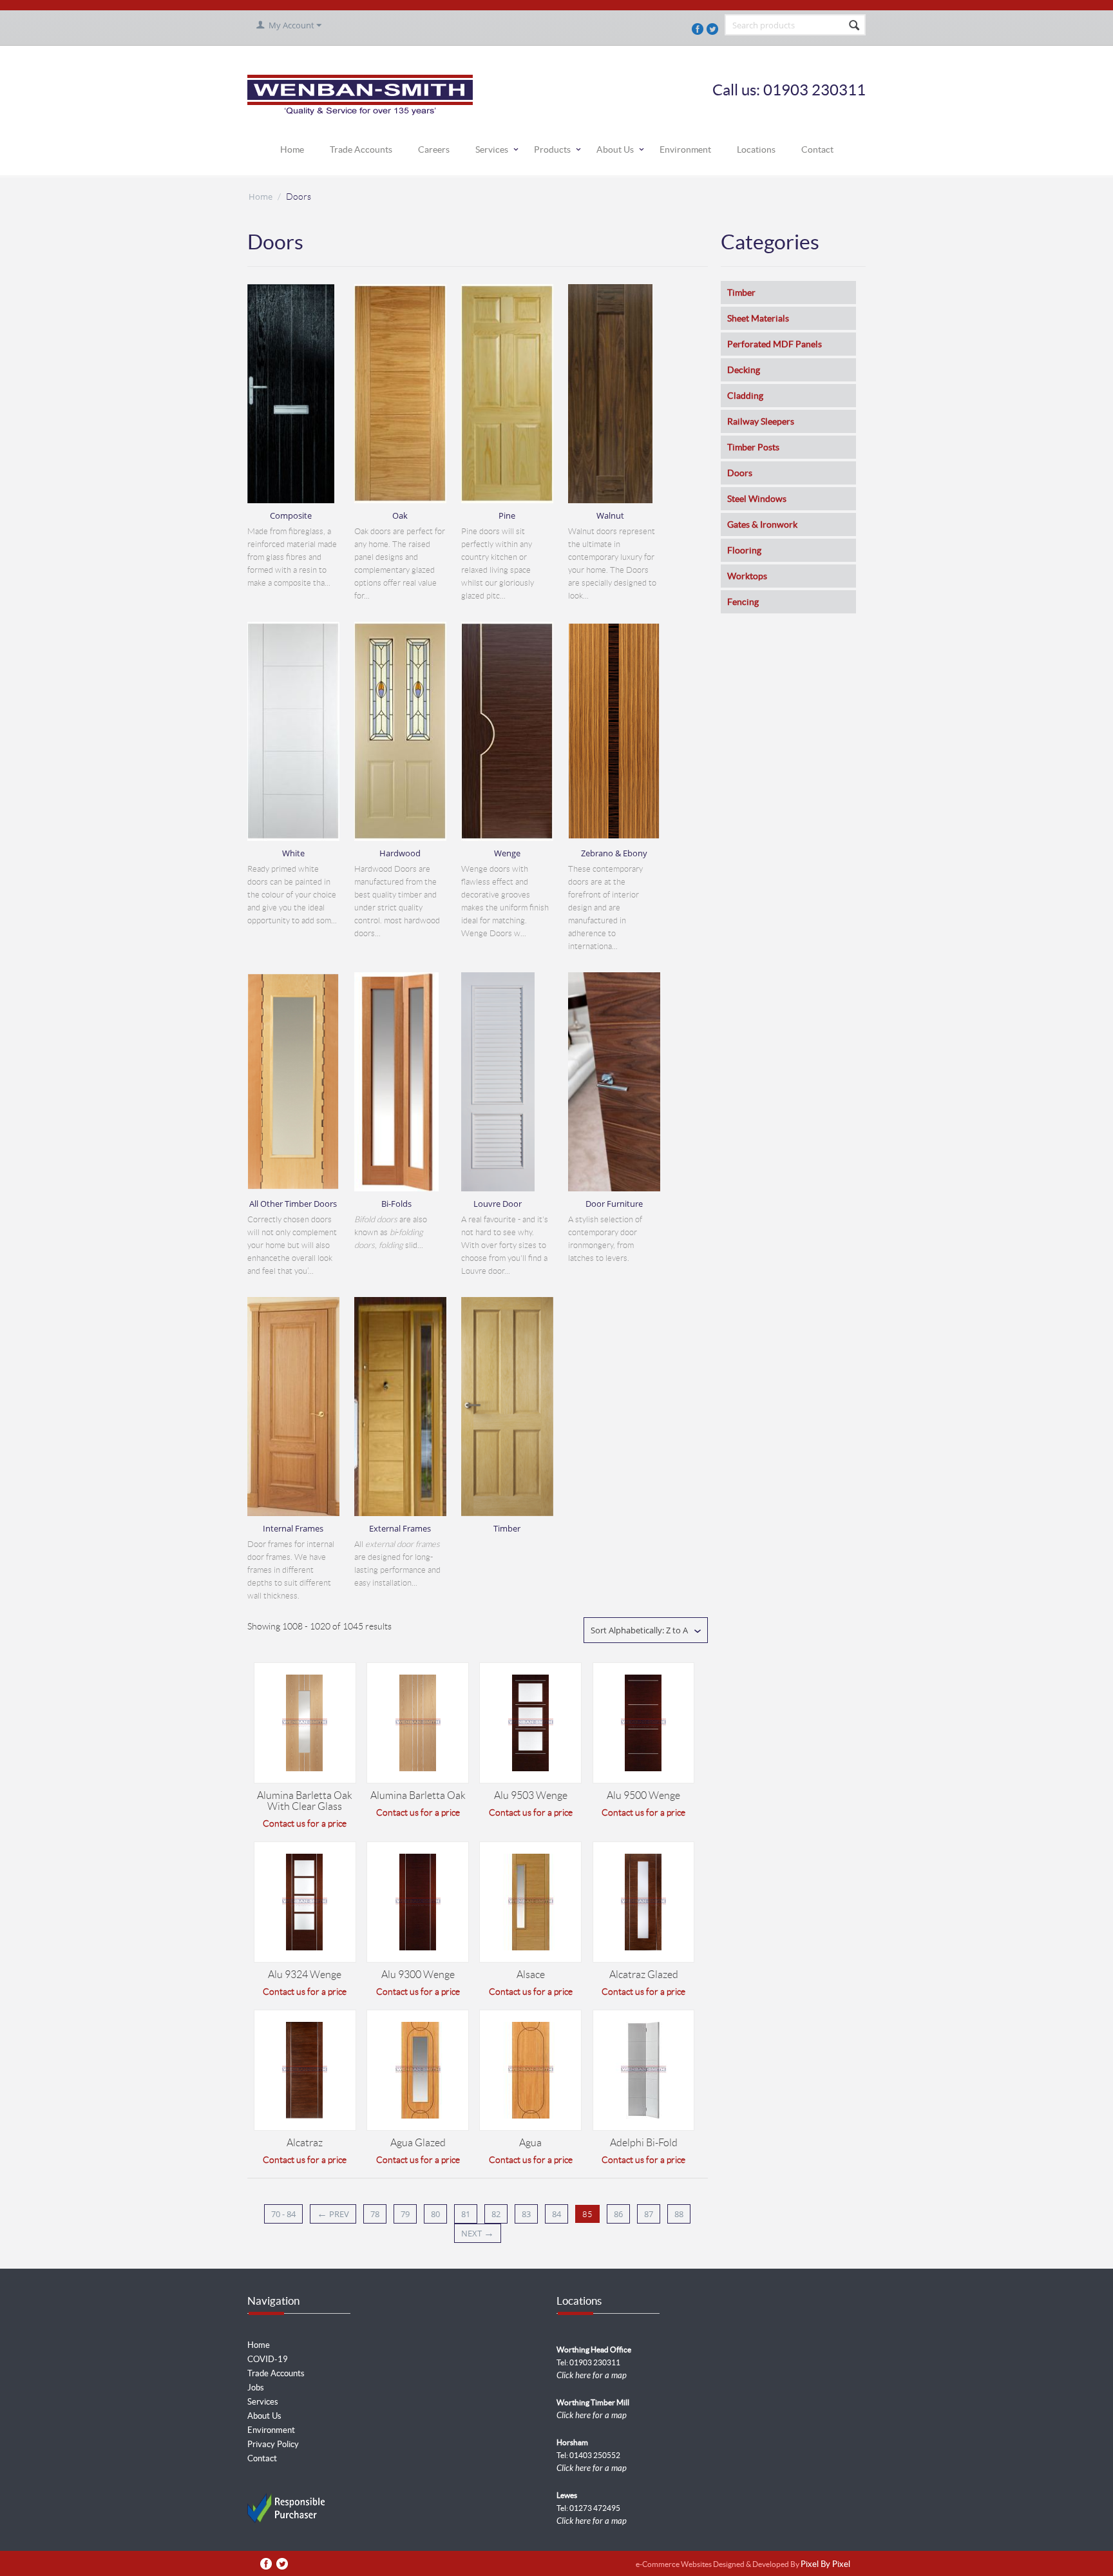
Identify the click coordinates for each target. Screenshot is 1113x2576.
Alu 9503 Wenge (531, 1795)
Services (492, 149)
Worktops (747, 576)
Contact (817, 149)
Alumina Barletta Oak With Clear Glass (305, 1801)
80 (435, 2214)
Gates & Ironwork (762, 524)
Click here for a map (592, 2376)
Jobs (256, 2388)
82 (496, 2214)
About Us (615, 149)
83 (526, 2214)
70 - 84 (283, 2214)
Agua (530, 2143)
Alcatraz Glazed (644, 1975)
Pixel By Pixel (825, 2565)
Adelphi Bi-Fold (644, 2143)
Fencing (743, 602)
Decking (744, 370)
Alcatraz (305, 2143)
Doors (740, 473)
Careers (434, 149)
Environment (685, 149)
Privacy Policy (273, 2444)
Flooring (744, 550)
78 (375, 2214)
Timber (741, 293)
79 (405, 2214)
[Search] (855, 26)
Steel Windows (757, 499)
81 (466, 2214)
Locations (756, 149)
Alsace (531, 1975)
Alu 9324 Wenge (305, 1975)
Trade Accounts (361, 149)
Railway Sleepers (761, 421)
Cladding (745, 396)
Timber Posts (753, 447)
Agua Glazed (418, 2143)
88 (679, 2214)
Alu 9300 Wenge (418, 1975)
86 (618, 2214)
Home (292, 149)
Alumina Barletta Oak (418, 1795)
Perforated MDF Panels (775, 344)
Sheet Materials (758, 318)
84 (556, 2214)
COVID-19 (268, 2359)
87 (649, 2214)
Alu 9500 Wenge (643, 1795)
